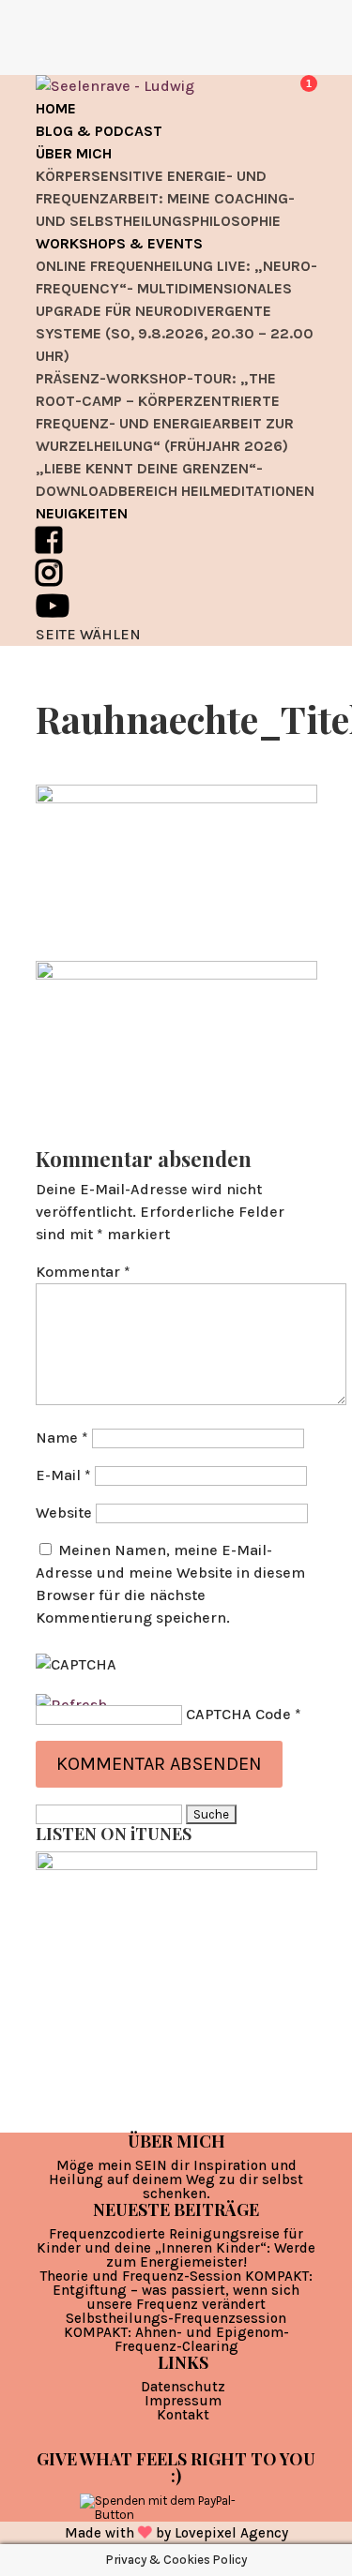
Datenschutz (183, 2387)
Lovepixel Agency (231, 2533)
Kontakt (183, 2415)
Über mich (74, 153)
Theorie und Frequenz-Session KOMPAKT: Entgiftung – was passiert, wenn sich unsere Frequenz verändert (176, 2290)
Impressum (183, 2401)
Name (62, 1438)
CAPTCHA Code (238, 1714)
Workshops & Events (119, 243)
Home (56, 108)
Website (64, 1513)
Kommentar (83, 1272)
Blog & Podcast (99, 131)
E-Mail (63, 1475)
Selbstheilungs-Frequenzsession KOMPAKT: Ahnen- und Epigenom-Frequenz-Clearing (176, 2332)
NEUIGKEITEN (82, 513)
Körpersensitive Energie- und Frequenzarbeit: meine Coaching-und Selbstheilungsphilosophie (165, 198)
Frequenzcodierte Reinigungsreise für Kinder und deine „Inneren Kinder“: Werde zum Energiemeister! (176, 2248)
